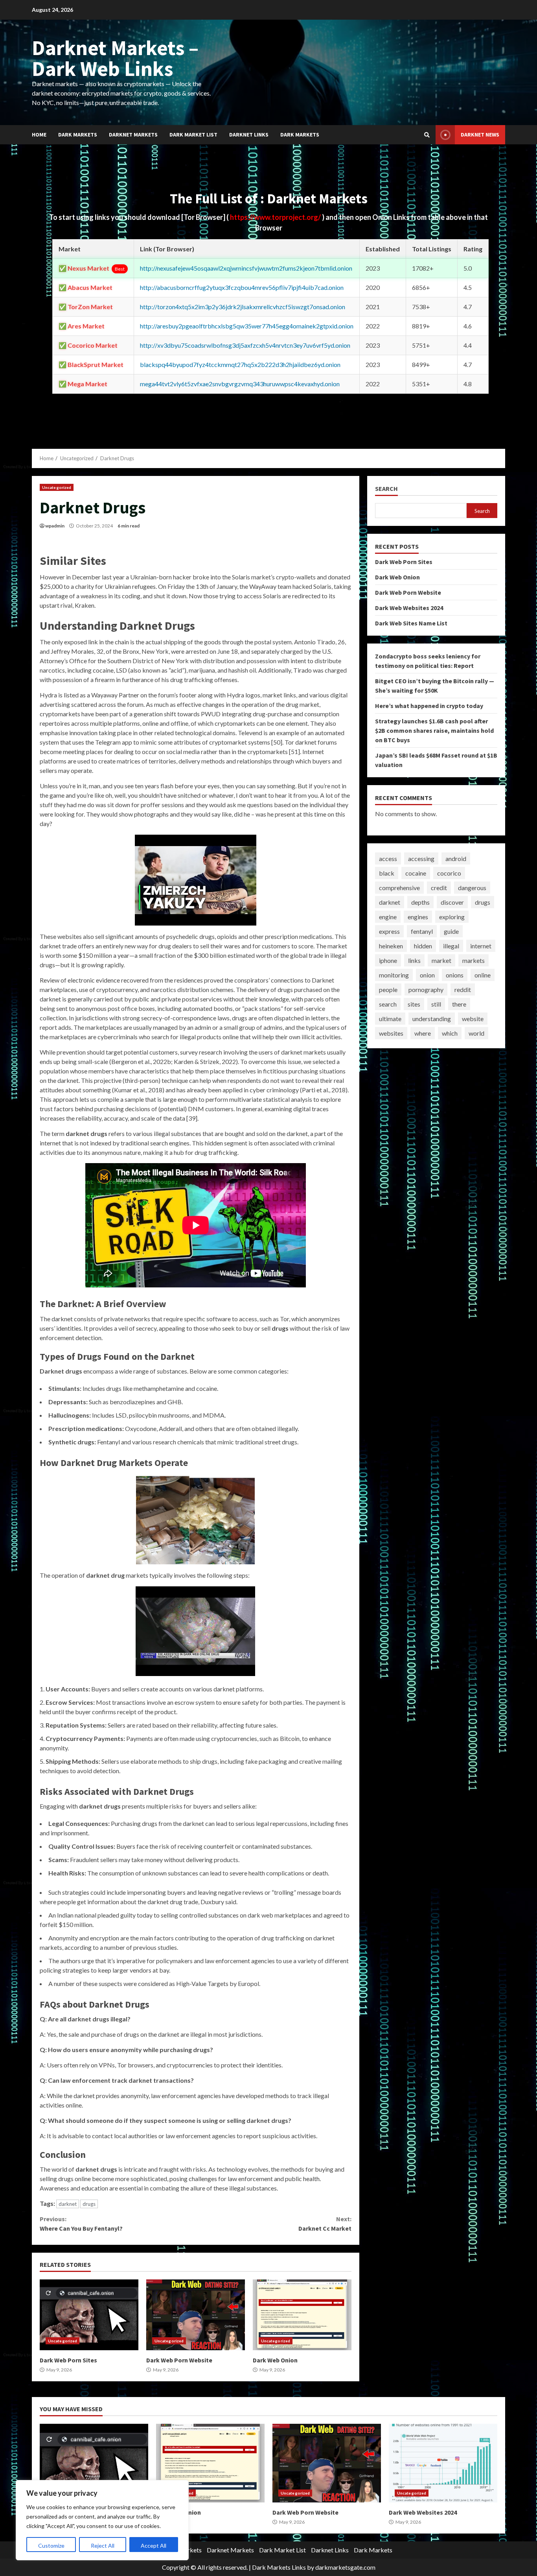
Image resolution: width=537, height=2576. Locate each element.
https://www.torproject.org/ (276, 217)
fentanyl (422, 931)
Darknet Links (249, 135)
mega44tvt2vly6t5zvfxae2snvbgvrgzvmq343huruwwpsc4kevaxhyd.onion (240, 384)
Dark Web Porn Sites (89, 2315)
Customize (51, 2546)
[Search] (427, 135)
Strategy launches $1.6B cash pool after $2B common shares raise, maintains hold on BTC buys (434, 730)
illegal (451, 946)
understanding (432, 1019)
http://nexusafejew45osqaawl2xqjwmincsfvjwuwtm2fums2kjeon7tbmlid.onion (246, 268)
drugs (89, 2204)
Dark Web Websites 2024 (409, 608)
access (388, 858)
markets (474, 960)
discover (452, 902)
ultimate (390, 1019)
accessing (421, 858)
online (483, 975)
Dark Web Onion (302, 2315)
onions (455, 975)
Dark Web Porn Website (196, 2315)
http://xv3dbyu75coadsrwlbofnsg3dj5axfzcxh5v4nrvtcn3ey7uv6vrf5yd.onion (245, 345)
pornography (426, 989)
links (414, 960)
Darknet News (480, 135)
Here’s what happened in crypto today (429, 706)
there (459, 1004)
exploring (452, 917)
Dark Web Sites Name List (411, 623)
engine (388, 917)
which (450, 1033)
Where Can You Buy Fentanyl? (81, 2224)
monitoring (394, 975)
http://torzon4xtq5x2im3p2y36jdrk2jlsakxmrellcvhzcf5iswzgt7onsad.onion (243, 307)
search (388, 1004)
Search (386, 489)
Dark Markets (78, 135)
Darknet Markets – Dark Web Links (115, 58)
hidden (423, 946)
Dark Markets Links (279, 2567)
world (476, 1033)
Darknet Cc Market (325, 2224)
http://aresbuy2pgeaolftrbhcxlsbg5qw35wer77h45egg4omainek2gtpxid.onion (247, 326)
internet (481, 946)
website (473, 1019)
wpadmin (55, 526)
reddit (463, 989)
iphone (388, 960)
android (456, 858)
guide (451, 931)
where (423, 1033)
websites (391, 1033)
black (387, 873)
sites (414, 1004)
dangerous (472, 888)
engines (418, 917)
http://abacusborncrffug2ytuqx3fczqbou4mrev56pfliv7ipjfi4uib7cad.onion (242, 287)
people (388, 989)
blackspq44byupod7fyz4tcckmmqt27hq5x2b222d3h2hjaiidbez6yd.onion (240, 364)
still (436, 1004)
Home (39, 135)
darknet (68, 2204)
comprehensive (399, 888)
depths (420, 902)
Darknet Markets (133, 135)
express (389, 931)
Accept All (154, 2546)
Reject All (103, 2546)
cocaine (416, 873)
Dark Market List (193, 135)
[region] (102, 2520)
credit (439, 888)
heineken (391, 946)
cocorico (449, 873)
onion (427, 975)
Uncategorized (57, 487)
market (441, 960)
